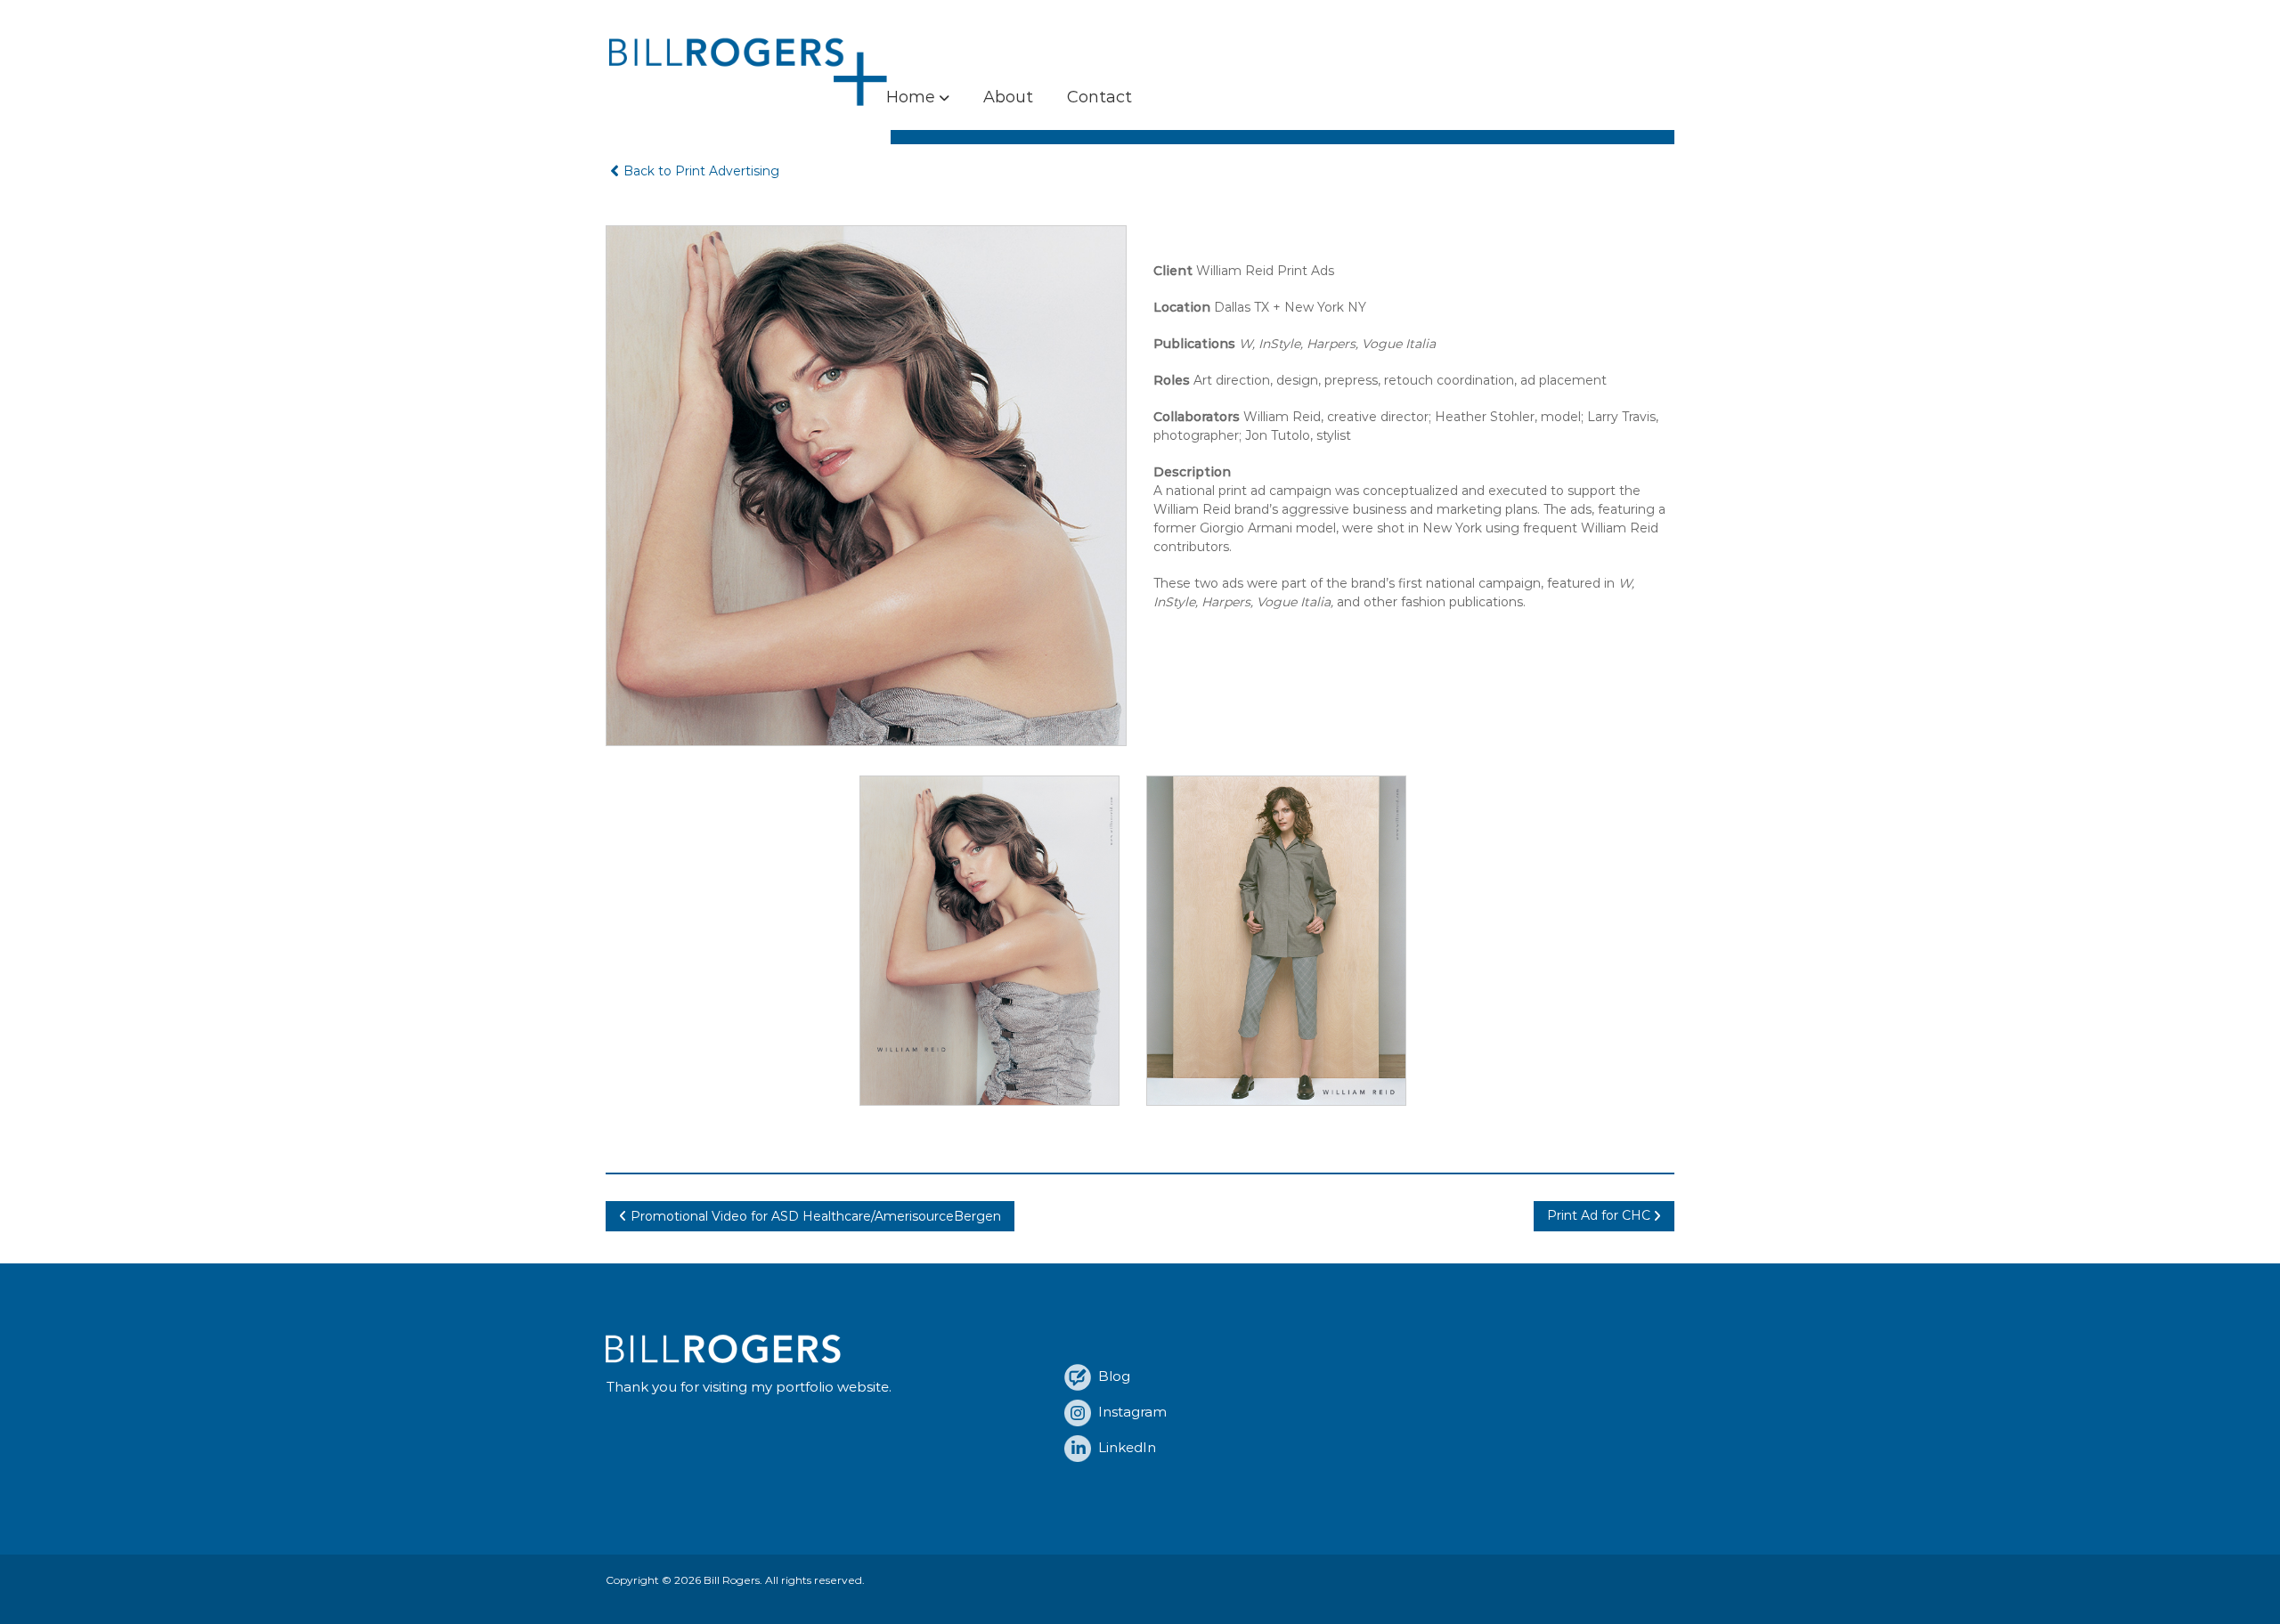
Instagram (1129, 1412)
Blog (1111, 1376)
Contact (1099, 97)
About (1008, 97)
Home (911, 97)
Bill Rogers (732, 1580)
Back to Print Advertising (701, 171)
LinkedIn (1124, 1447)
